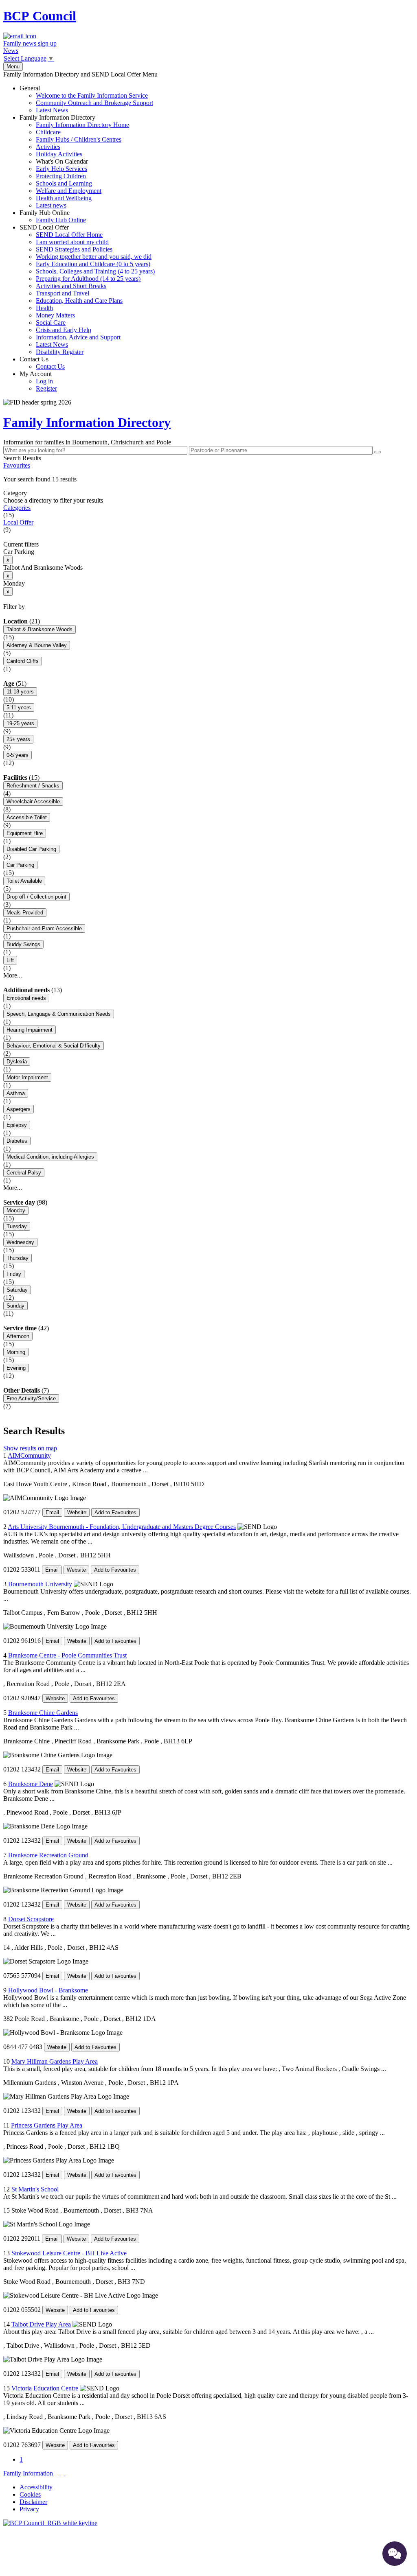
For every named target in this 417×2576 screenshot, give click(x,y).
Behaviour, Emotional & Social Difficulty (54, 1046)
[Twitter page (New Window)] (59, 2473)
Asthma (16, 1093)
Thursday (18, 1258)
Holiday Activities (59, 154)
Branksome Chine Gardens (43, 1713)
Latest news (51, 205)
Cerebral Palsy (24, 1173)
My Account (38, 381)
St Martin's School (35, 2189)
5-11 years (19, 707)
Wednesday (20, 1242)
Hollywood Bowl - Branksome (48, 1990)
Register (46, 388)
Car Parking (20, 865)
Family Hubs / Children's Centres (79, 139)
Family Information (28, 2473)
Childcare (48, 132)
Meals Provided (25, 913)
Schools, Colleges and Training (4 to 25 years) (95, 271)
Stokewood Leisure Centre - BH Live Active (69, 2253)
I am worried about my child (72, 242)
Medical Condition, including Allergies (50, 1157)
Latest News (52, 110)
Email (52, 1512)
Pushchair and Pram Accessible (44, 928)
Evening (16, 1368)
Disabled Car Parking (31, 849)
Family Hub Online (53, 216)
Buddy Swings (23, 944)
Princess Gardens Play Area (47, 2125)
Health (44, 308)
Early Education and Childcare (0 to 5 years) (93, 264)
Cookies (30, 2494)
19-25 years (20, 723)
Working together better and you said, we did (94, 257)
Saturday (17, 1290)
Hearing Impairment (30, 1030)
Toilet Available (24, 881)
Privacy (29, 2509)
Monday (16, 1210)
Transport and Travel (63, 293)
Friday (14, 1274)
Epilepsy (17, 1125)
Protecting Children (61, 176)
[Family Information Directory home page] (50, 2523)
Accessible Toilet (27, 817)
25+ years (18, 739)
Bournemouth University (40, 1584)
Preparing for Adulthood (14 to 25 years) (88, 279)
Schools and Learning (64, 183)
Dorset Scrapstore (31, 1919)
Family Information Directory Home (82, 125)
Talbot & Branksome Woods (40, 629)
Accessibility (36, 2487)
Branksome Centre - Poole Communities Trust (67, 1655)
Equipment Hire (25, 833)
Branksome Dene (31, 1784)
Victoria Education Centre (45, 2388)
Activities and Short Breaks (71, 286)
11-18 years (20, 692)
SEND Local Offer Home (69, 235)
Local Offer (18, 522)
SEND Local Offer (87, 290)
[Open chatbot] (395, 2554)
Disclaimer (33, 2502)
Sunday (15, 1306)
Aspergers (19, 1109)
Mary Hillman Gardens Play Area (55, 2061)
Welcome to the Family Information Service (92, 95)
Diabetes (17, 1141)
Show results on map (30, 1448)
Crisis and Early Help (64, 330)
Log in (44, 381)
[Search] (377, 452)
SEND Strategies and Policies (74, 249)
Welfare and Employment (69, 191)
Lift (10, 960)
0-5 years (18, 755)
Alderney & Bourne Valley (37, 645)
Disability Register (60, 352)
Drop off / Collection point (36, 897)
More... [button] (13, 975)
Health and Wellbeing (64, 198)
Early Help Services (61, 169)
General (86, 99)
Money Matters (55, 315)
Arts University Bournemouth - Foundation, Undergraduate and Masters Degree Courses (122, 1527)
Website (77, 1512)
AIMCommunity (29, 1455)
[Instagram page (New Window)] (65, 2473)
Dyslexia (17, 1062)
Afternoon (18, 1336)
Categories (17, 508)
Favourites (17, 465)
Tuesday (17, 1226)
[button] (208, 479)
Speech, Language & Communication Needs (59, 1014)
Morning (16, 1352)
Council (40, 16)
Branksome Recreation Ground (48, 1855)
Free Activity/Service (31, 1398)
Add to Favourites (115, 1512)
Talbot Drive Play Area (41, 2324)
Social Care (51, 323)
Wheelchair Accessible (33, 801)
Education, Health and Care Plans (79, 301)
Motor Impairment (27, 1077)
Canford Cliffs (23, 661)
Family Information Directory (74, 161)
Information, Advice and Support (78, 337)
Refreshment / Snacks (33, 786)
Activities (48, 147)
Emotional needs (26, 998)
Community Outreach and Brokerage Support (94, 103)
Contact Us (42, 363)
